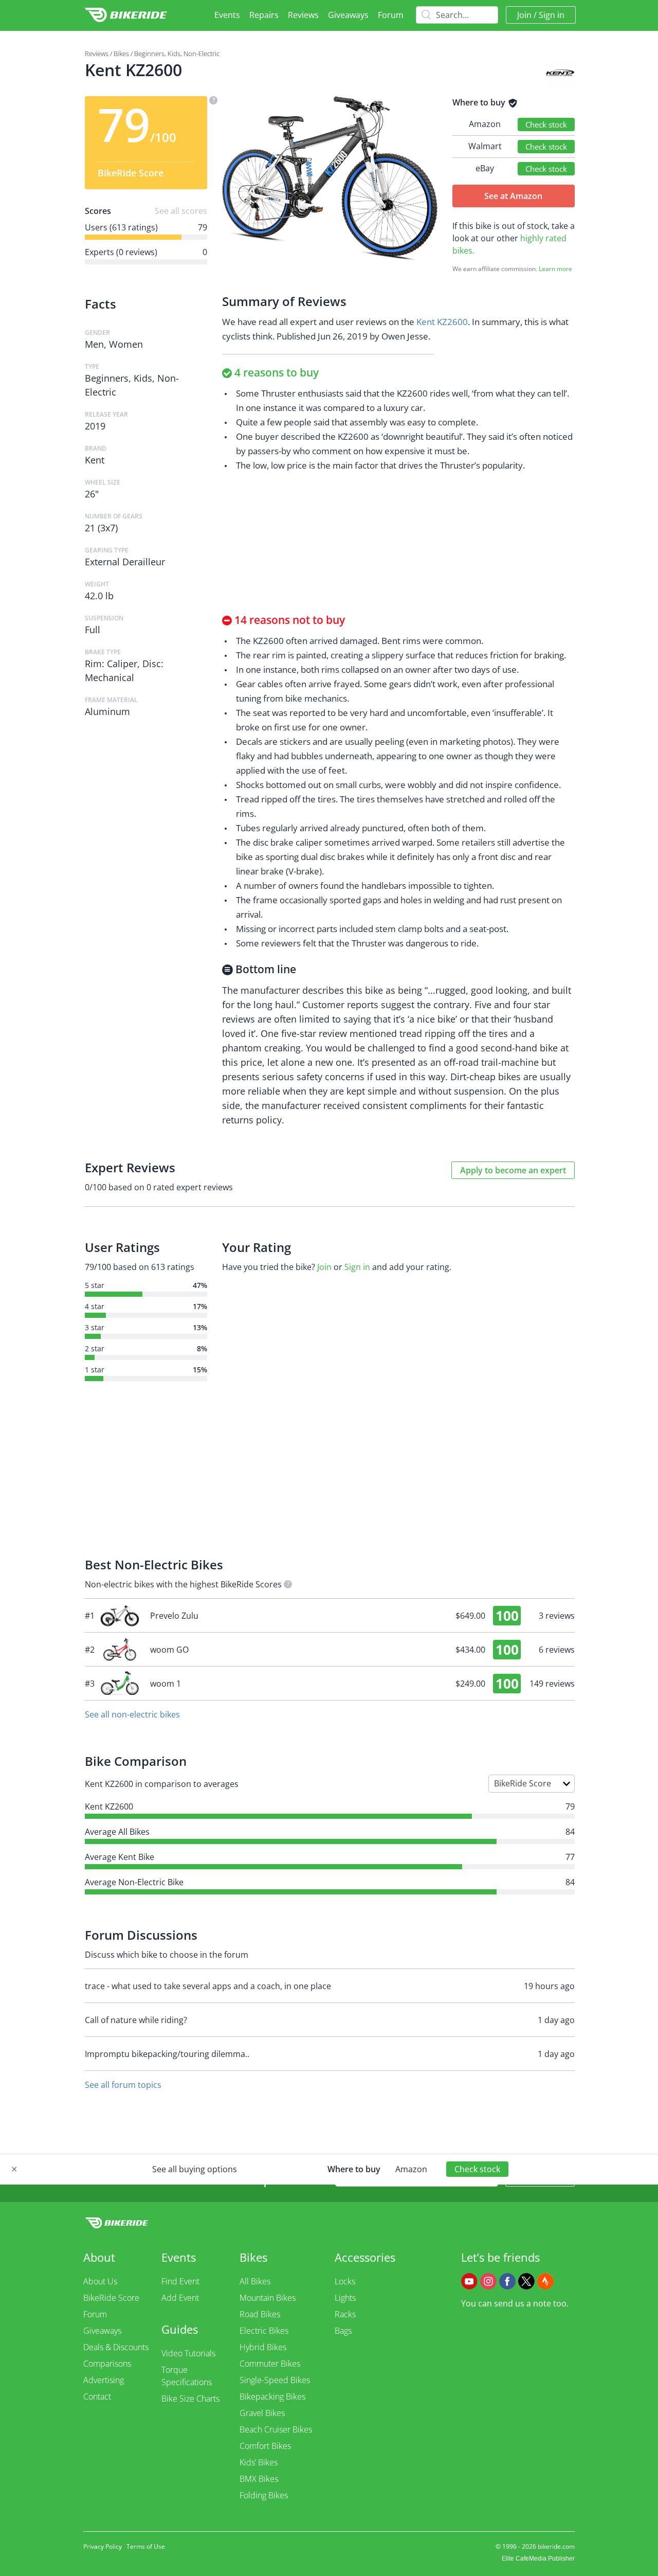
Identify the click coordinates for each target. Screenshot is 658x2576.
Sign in (552, 15)
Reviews (303, 15)
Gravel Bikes (262, 2413)
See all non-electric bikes (132, 1714)
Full (93, 630)
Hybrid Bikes (263, 2347)
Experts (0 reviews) (121, 252)
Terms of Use (146, 2546)
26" (92, 494)
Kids (174, 53)
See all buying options (195, 2169)
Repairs (264, 15)
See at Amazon (513, 196)
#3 (330, 1684)
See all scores (181, 211)
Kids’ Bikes (259, 2462)
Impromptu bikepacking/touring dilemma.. (167, 2054)
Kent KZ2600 (442, 322)
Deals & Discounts (116, 2347)
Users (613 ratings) (121, 227)
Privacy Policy (103, 2546)
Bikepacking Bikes (272, 2396)
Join (524, 15)
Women (126, 344)
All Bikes (255, 2281)
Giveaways (348, 15)
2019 (95, 426)
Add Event (180, 2298)
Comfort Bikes (265, 2446)
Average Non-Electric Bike (134, 1882)
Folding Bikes (264, 2495)
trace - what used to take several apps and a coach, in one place (208, 1986)
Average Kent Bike (120, 1857)
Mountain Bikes (268, 2298)
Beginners (149, 53)
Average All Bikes (117, 1832)
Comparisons (107, 2364)
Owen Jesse (405, 336)
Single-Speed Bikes (275, 2380)
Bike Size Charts (190, 2399)
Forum (391, 15)
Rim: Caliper (111, 664)
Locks (345, 2281)
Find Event (180, 2281)
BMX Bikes (259, 2479)
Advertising (104, 2380)
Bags (343, 2331)
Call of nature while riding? (136, 2020)
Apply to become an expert (513, 1170)
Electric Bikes (264, 2331)
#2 (330, 1650)
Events (227, 15)
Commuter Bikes (270, 2364)
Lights (345, 2298)
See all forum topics (123, 2085)
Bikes (121, 53)
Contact (97, 2396)
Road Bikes (260, 2314)
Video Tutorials (188, 2353)
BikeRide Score (111, 2298)
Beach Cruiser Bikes (276, 2429)
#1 (330, 1616)
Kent (95, 460)
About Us (100, 2281)
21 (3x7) (101, 528)
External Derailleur (125, 562)
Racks (345, 2314)
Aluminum (107, 711)
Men (94, 344)
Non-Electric (202, 53)
